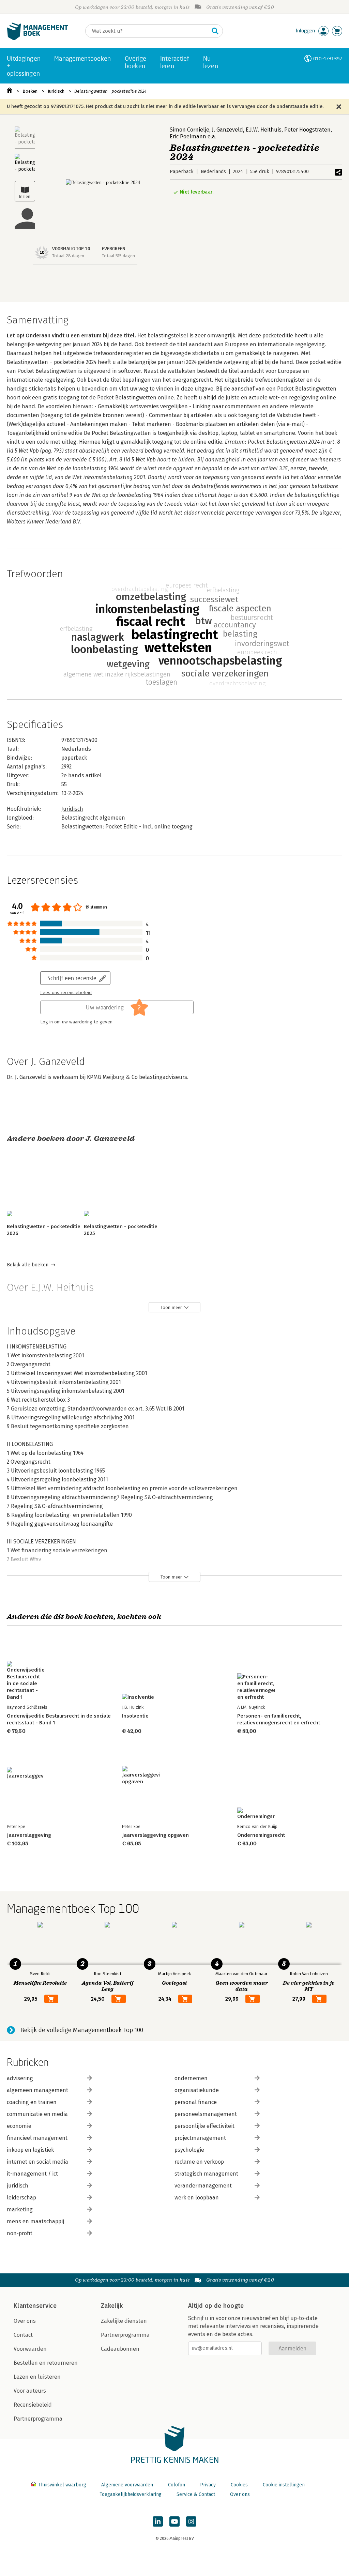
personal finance (196, 2102)
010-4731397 (328, 58)
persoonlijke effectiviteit (204, 2126)
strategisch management (206, 2174)
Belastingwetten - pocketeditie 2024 (110, 91)
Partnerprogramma (38, 2419)
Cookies (239, 2485)
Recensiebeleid (33, 2405)
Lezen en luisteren (37, 2377)
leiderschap (21, 2198)
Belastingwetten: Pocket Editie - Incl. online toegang (127, 827)
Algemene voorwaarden (127, 2485)
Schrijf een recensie (72, 978)
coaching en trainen (32, 2102)
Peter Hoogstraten (307, 130)
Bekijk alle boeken (28, 1265)
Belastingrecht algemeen (93, 818)
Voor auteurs (30, 2391)
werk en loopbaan (197, 2198)
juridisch (18, 2186)
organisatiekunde (197, 2090)
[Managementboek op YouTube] (174, 2521)
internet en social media (37, 2162)
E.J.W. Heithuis (264, 130)
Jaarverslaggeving (29, 1835)
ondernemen (191, 2078)
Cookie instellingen (284, 2485)
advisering (20, 2078)
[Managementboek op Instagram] (191, 2521)
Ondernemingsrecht (261, 1835)
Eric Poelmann (188, 136)
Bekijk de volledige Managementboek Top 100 (82, 2030)
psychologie (189, 2150)
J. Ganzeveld (227, 130)
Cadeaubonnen (120, 2349)
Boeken (30, 91)
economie (19, 2126)
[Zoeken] (215, 31)
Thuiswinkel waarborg (62, 2485)
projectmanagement (200, 2138)
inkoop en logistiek (30, 2150)
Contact (23, 2335)
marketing (20, 2209)
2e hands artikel (81, 775)
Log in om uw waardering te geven (76, 1022)
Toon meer (171, 1307)
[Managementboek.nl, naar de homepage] (37, 39)
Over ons (25, 2321)
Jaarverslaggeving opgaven (155, 1835)
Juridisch (56, 91)
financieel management (37, 2138)
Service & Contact (196, 2494)
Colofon (177, 2485)
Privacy (208, 2485)
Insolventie (135, 1716)
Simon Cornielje (189, 130)
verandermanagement (203, 2186)
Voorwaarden (30, 2349)
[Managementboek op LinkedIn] (158, 2521)
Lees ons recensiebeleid (66, 993)
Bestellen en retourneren (46, 2363)
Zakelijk (112, 2306)
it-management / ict (32, 2174)
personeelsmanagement (206, 2114)
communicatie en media (37, 2114)
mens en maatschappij (35, 2221)
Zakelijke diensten (124, 2321)
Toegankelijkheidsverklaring (131, 2494)
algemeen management (37, 2090)
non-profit (20, 2233)
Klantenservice (35, 2306)
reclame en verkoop (199, 2162)
